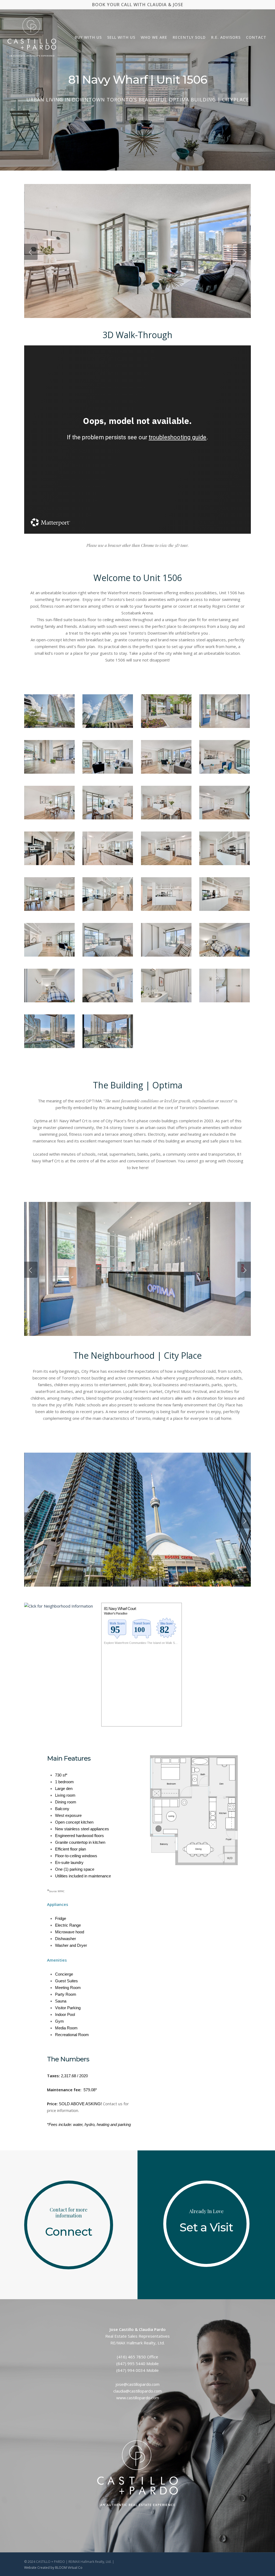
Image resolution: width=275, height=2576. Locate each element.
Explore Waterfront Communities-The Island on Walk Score (142, 1643)
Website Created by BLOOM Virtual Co (53, 2568)
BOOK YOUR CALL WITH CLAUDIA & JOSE (138, 5)
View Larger (49, 706)
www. (122, 2398)
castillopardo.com (143, 2384)
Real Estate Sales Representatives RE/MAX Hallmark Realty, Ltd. (137, 2336)
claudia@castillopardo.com (137, 2391)
